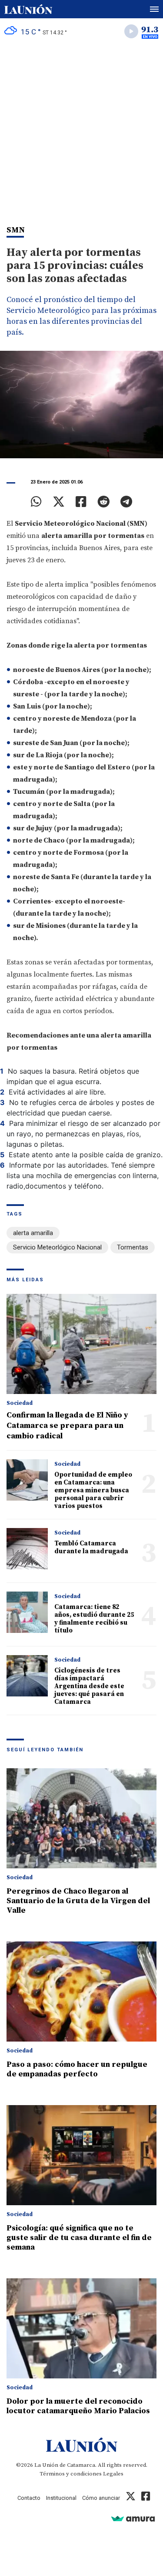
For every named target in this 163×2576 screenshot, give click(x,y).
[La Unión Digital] (28, 9)
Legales (113, 2474)
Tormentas (133, 1247)
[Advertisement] (81, 130)
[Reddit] (103, 502)
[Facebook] (81, 502)
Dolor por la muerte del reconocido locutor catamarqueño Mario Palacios (78, 2406)
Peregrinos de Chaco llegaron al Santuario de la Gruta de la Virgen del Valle (78, 1901)
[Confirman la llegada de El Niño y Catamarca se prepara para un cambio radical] (81, 1344)
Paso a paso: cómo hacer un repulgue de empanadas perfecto (77, 2069)
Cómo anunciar (101, 2498)
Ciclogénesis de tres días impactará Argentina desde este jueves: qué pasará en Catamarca (89, 1686)
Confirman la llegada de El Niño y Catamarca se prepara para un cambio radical (67, 1426)
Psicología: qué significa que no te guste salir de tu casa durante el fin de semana (79, 2238)
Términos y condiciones (71, 2474)
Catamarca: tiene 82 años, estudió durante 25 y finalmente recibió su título (94, 1619)
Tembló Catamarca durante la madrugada (91, 1547)
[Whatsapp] (36, 502)
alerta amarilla (33, 1233)
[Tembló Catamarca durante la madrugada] (27, 1549)
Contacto (29, 2498)
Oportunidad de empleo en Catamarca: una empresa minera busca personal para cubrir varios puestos (93, 1490)
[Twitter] (59, 502)
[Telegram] (126, 502)
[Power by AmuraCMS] (133, 2518)
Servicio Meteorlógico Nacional (57, 1247)
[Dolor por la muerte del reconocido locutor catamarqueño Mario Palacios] (81, 2328)
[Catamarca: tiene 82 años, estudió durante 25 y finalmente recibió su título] (27, 1612)
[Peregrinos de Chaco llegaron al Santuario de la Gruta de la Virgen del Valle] (81, 1818)
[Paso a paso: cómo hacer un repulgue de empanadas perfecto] (81, 1992)
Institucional (61, 2498)
